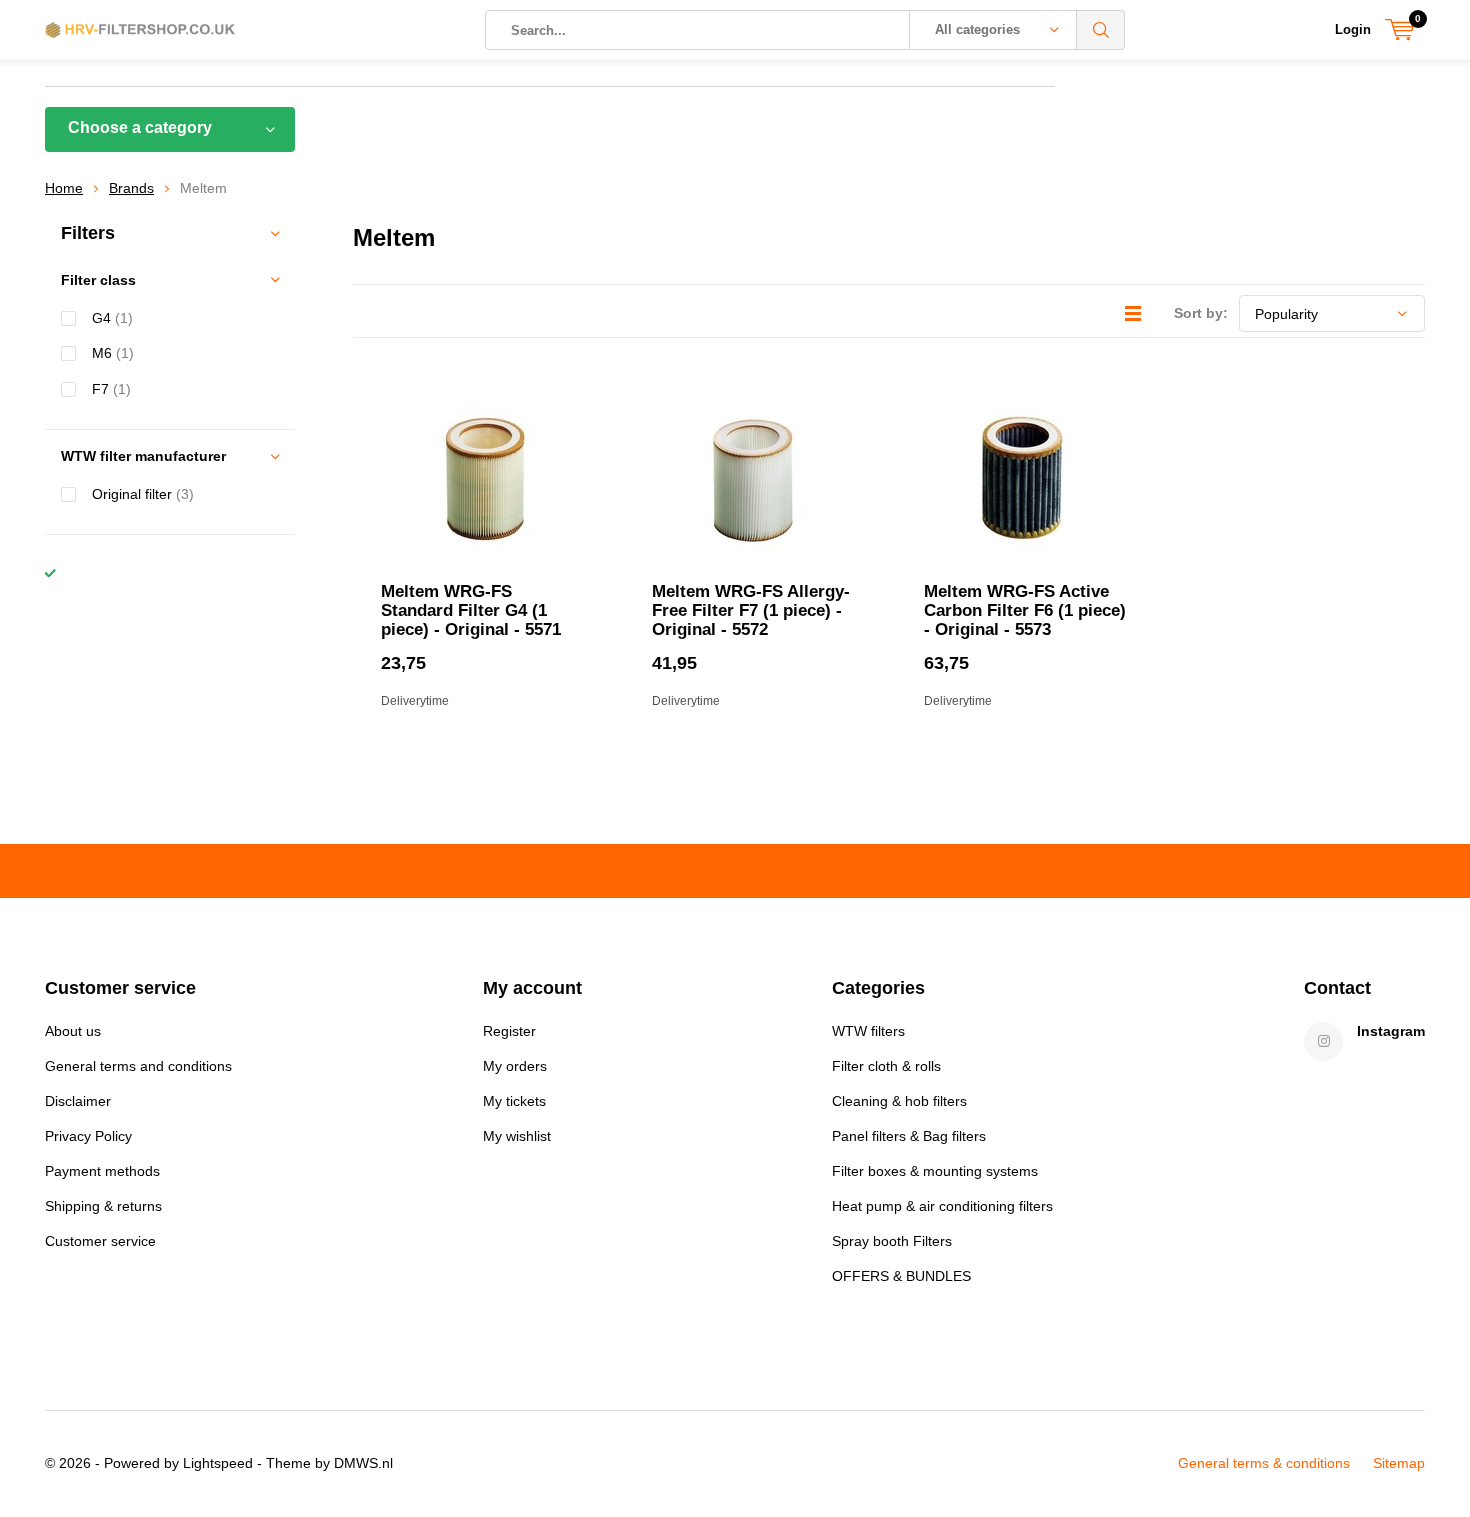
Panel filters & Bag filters (909, 1136)
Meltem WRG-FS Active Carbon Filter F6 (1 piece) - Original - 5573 (1025, 610)
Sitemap (1399, 1463)
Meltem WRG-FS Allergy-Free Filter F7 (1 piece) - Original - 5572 (751, 610)
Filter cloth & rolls (886, 1066)
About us (73, 1031)
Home (64, 188)
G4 (112, 318)
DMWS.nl (363, 1463)
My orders (515, 1066)
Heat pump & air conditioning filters (942, 1206)
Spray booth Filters (892, 1241)
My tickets (514, 1101)
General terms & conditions (1264, 1463)
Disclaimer (78, 1101)
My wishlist (517, 1136)
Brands (131, 188)
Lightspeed (218, 1463)
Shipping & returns (103, 1206)
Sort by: (1201, 313)
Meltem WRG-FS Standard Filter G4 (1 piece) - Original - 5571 (471, 610)
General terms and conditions (138, 1066)
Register (509, 1031)
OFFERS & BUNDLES (901, 1276)
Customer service (100, 1241)
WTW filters (868, 1031)
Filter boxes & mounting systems (935, 1171)
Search (1101, 30)
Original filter (143, 494)
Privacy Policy (88, 1136)
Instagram (1391, 1031)
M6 (113, 353)
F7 (111, 389)
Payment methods (102, 1171)
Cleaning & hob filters (899, 1101)
